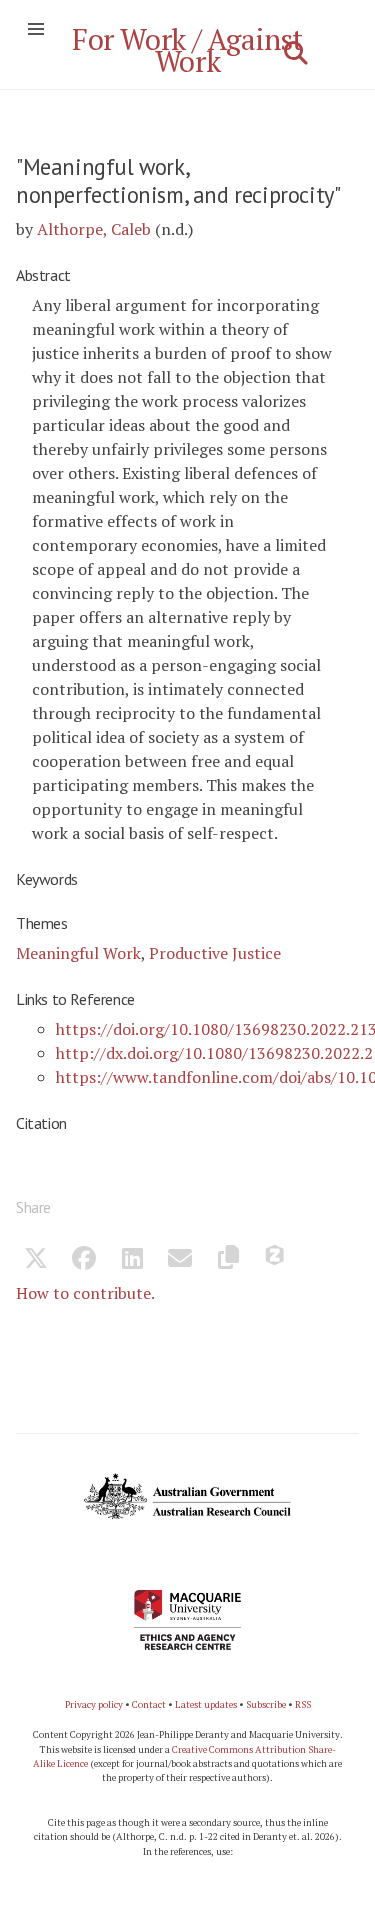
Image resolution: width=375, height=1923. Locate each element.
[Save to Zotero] (276, 1261)
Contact (149, 1704)
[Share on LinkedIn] (132, 1261)
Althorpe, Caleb (94, 229)
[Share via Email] (180, 1261)
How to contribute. (85, 1293)
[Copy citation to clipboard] (228, 1261)
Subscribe (266, 1704)
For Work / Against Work (187, 50)
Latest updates (206, 1704)
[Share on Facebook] (84, 1261)
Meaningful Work (78, 953)
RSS (303, 1704)
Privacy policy (94, 1704)
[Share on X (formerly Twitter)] (36, 1261)
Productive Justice (215, 953)
